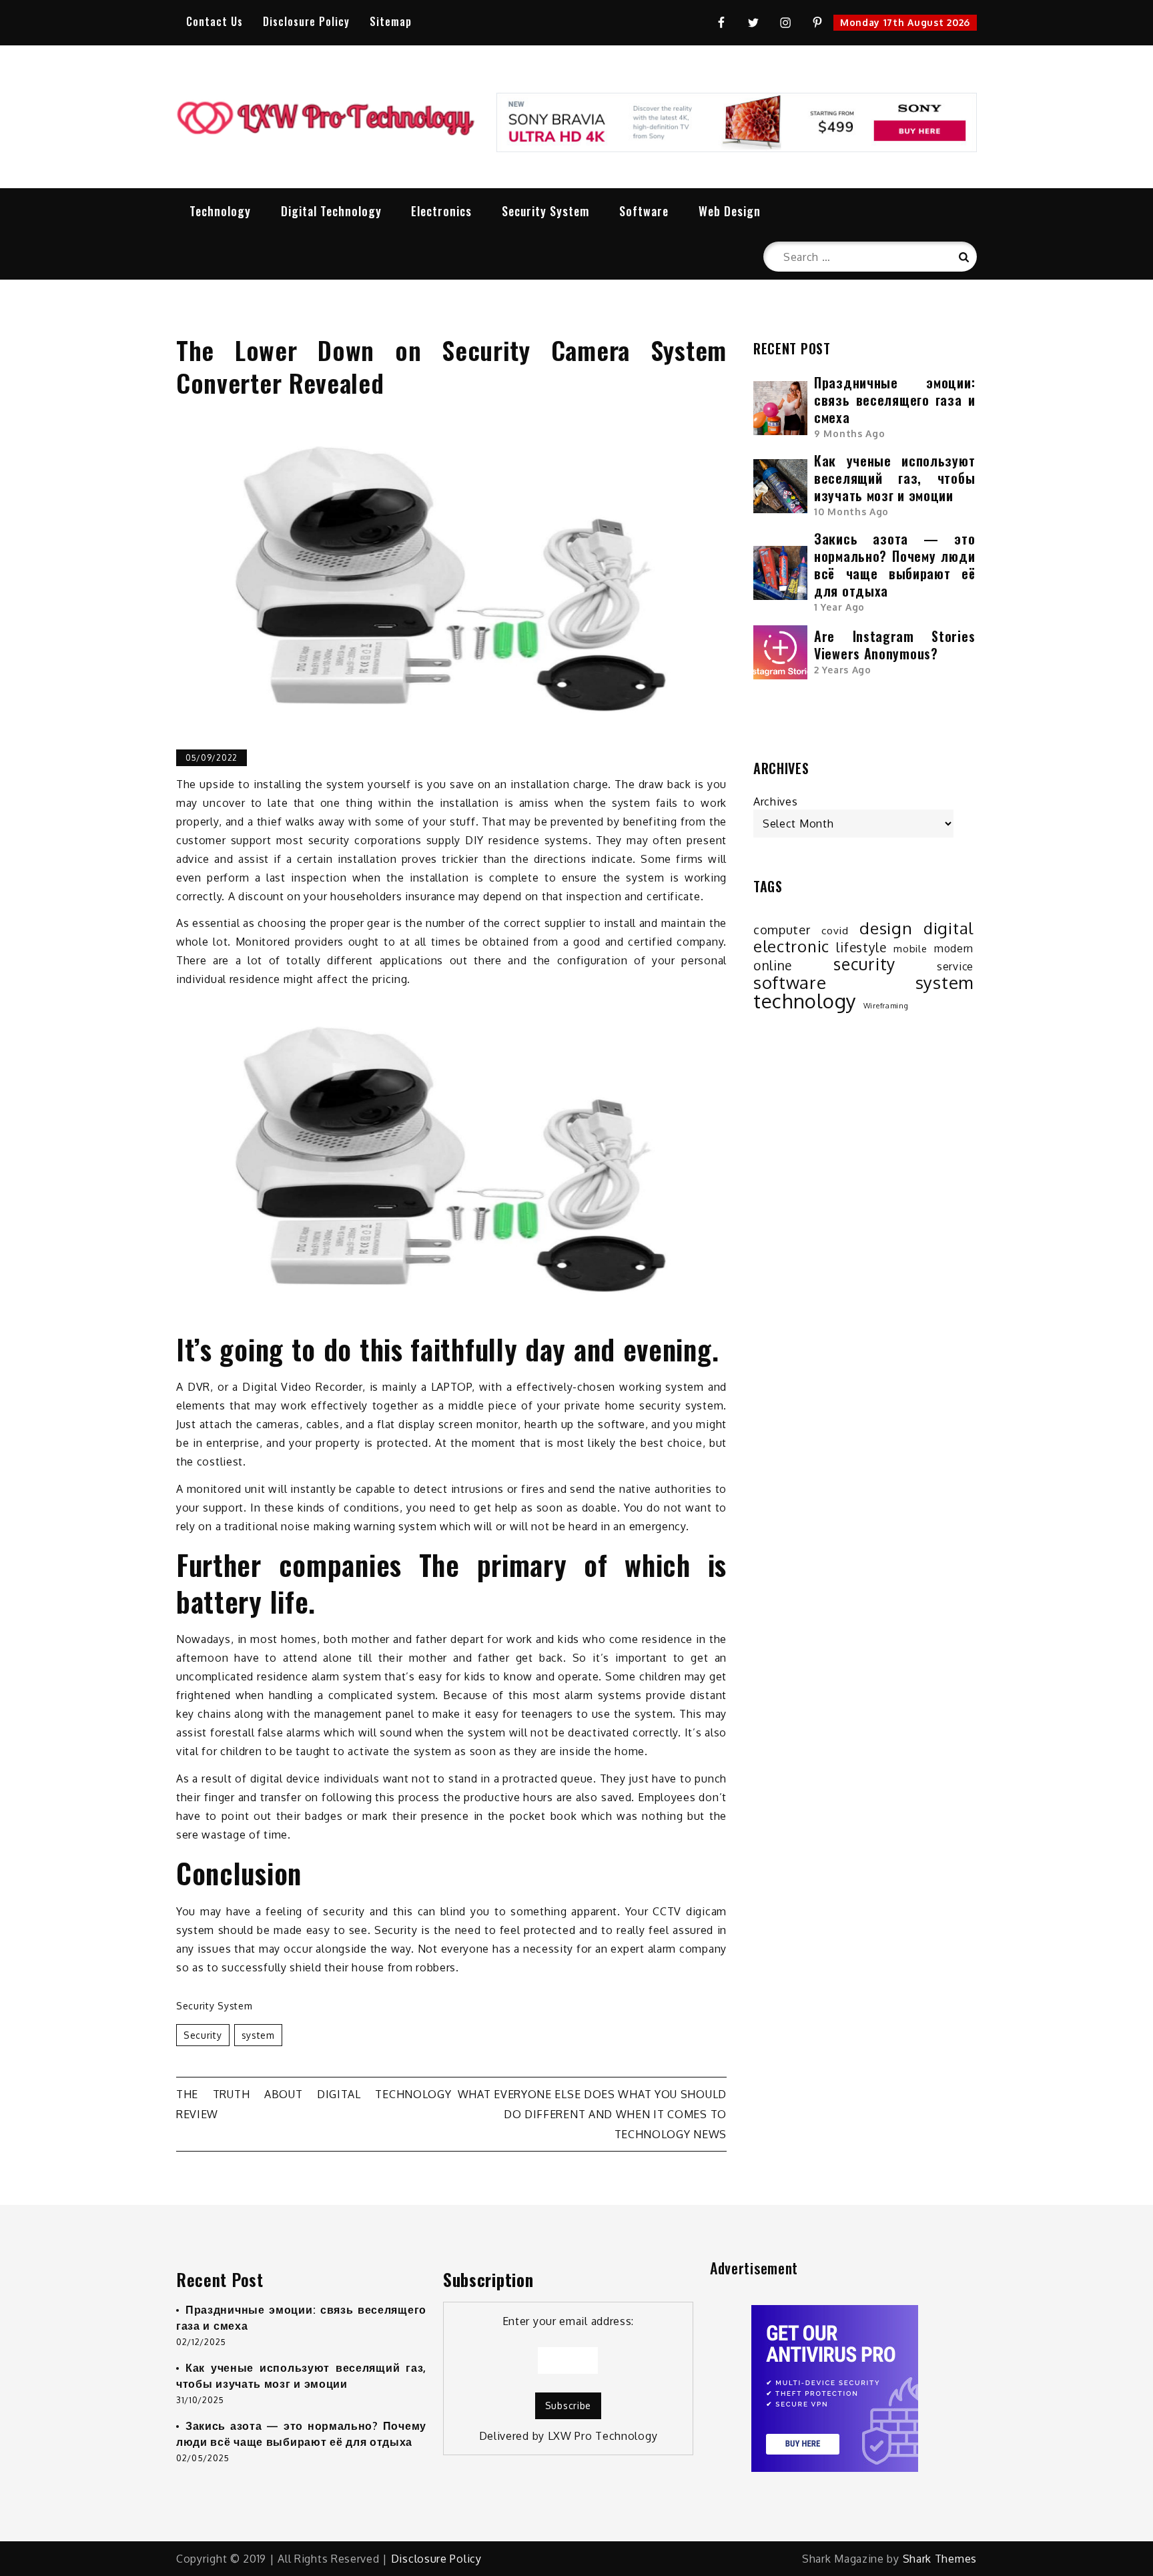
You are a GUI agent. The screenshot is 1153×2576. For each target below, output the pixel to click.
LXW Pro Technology (603, 2436)
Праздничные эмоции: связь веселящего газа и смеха (894, 400)
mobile (910, 948)
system (258, 2035)
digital (948, 928)
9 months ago (849, 433)
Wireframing (886, 1006)
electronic (791, 946)
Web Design (730, 211)
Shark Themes (940, 2559)
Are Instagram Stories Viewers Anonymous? (894, 645)
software (790, 982)
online (773, 966)
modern (954, 948)
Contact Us (215, 21)
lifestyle (861, 948)
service (955, 966)
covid (835, 930)
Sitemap (391, 21)
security (203, 2035)
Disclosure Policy (306, 21)
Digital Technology (331, 211)
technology (805, 1001)
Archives (776, 801)
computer (782, 929)
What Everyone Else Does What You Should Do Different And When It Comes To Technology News (592, 2114)
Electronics (441, 211)
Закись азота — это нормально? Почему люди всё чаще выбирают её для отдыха (894, 565)
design (886, 928)
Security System (545, 211)
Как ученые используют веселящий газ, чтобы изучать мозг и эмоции (894, 478)
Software (644, 211)
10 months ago (851, 512)
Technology (220, 211)
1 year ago (839, 607)
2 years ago (843, 670)
